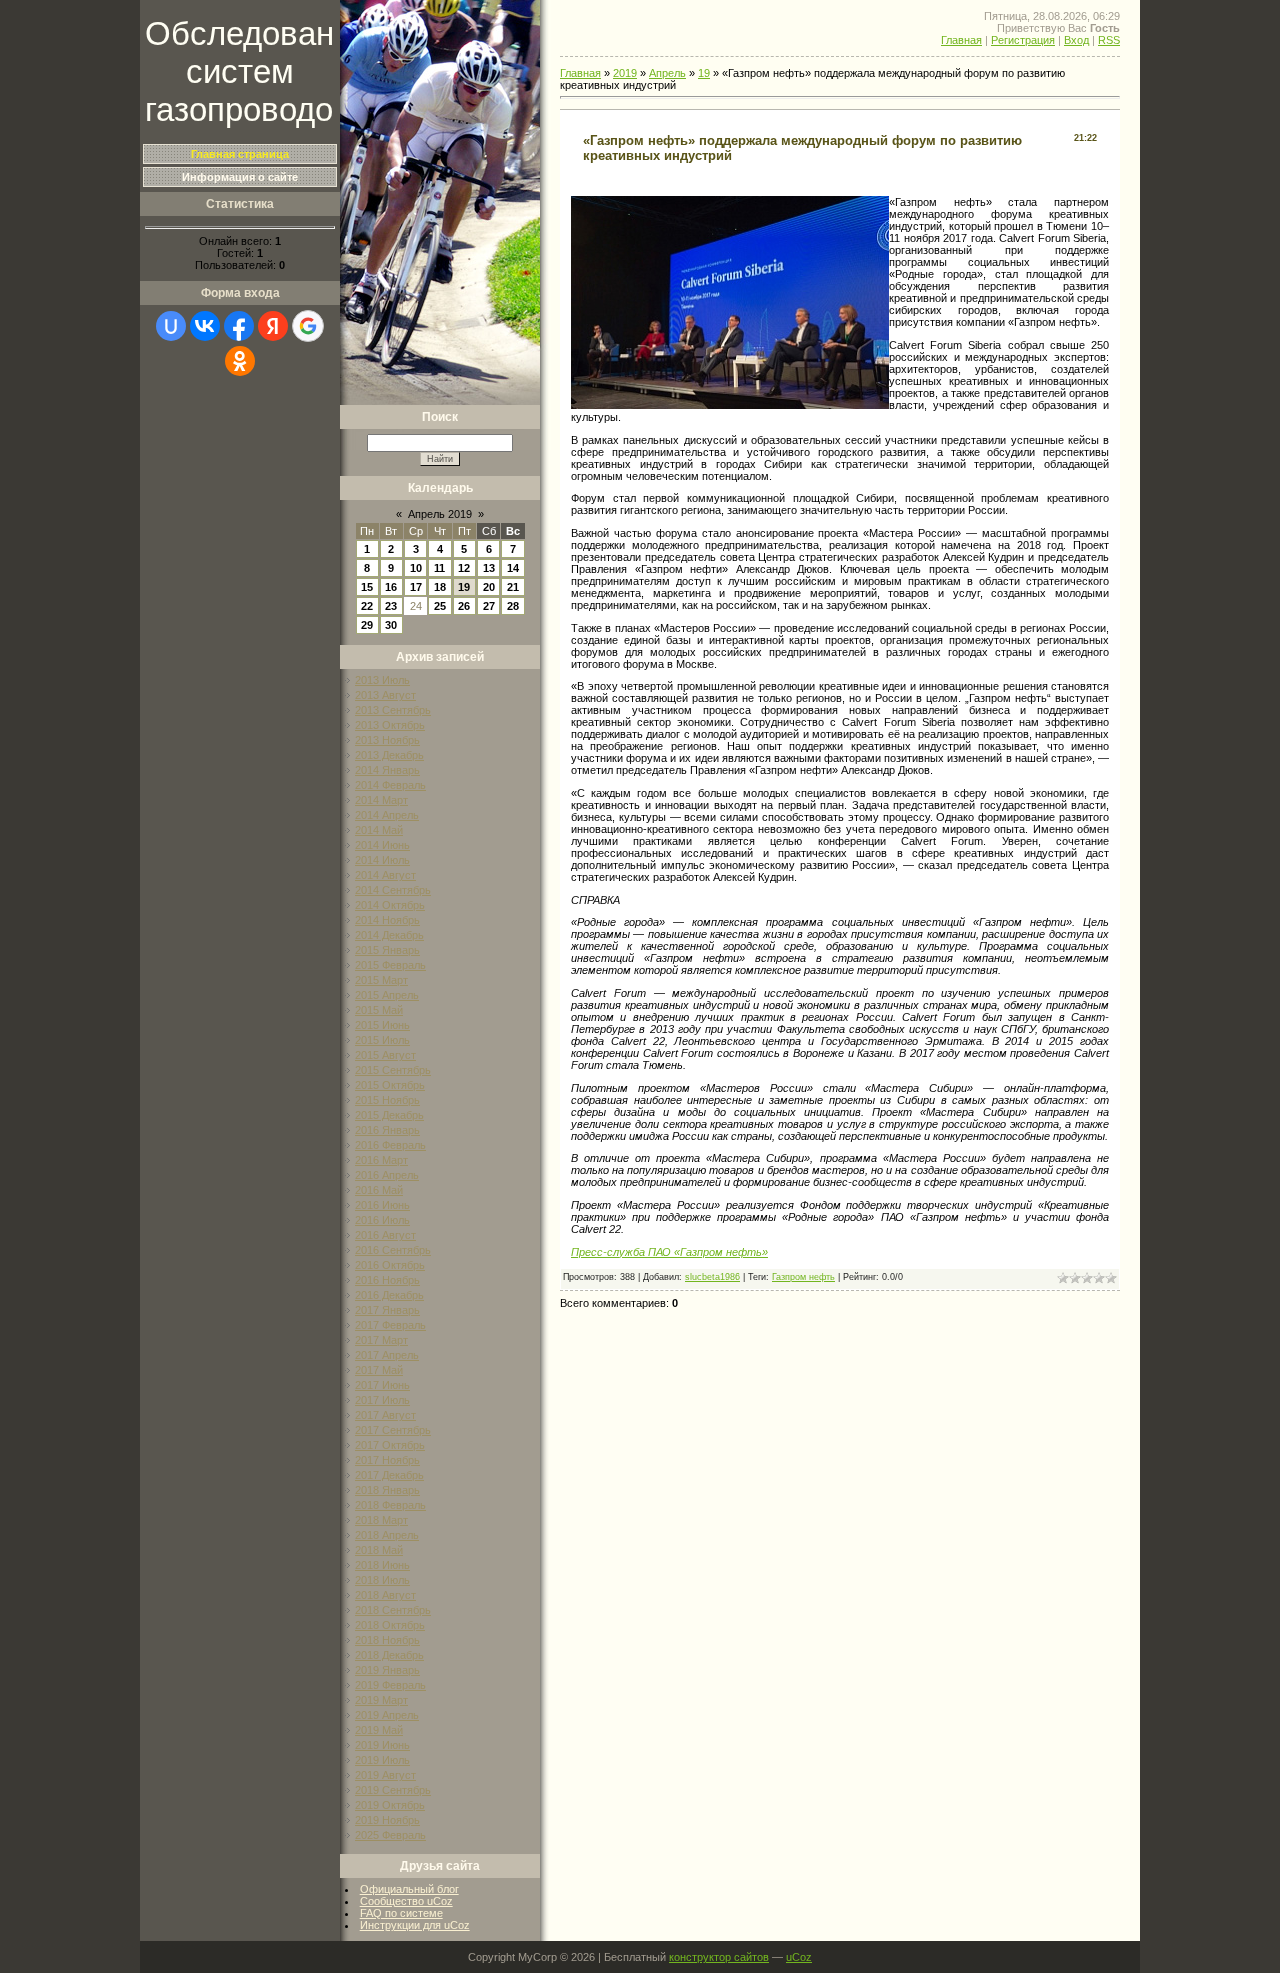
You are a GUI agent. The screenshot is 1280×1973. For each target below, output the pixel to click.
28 (513, 606)
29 (367, 625)
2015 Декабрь (389, 1115)
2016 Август (385, 1235)
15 (367, 587)
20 (489, 587)
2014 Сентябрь (393, 890)
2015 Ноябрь (387, 1100)
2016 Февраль (390, 1145)
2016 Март (381, 1160)
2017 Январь (387, 1310)
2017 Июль (382, 1400)
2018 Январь (387, 1490)
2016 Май (379, 1190)
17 (416, 587)
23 (391, 606)
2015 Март (381, 980)
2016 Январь (387, 1130)
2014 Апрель (387, 815)
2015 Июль (382, 1040)
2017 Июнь (382, 1385)
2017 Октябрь (390, 1445)
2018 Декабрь (389, 1655)
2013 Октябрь (390, 725)
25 (440, 606)
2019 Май (379, 1730)
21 (513, 587)
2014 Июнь (382, 845)
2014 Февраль (390, 785)
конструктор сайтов (719, 1957)
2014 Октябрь (390, 905)
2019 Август (385, 1775)
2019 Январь (387, 1670)
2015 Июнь (382, 1025)
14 (513, 568)
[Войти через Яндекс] (273, 326)
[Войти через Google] (308, 326)
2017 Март (381, 1340)
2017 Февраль (390, 1325)
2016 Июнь (382, 1205)
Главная (961, 40)
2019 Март (381, 1700)
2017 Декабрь (389, 1475)
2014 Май (379, 830)
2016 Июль (382, 1220)
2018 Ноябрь (387, 1640)
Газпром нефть (803, 1277)
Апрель (667, 73)
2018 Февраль (390, 1505)
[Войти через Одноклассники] (240, 361)
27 (489, 606)
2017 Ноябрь (387, 1460)
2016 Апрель (387, 1175)
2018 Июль (382, 1580)
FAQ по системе (401, 1913)
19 (464, 587)
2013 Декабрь (389, 755)
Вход (1076, 40)
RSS (1109, 40)
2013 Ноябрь (387, 740)
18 (440, 587)
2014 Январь (387, 770)
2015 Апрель (387, 995)
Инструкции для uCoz (415, 1925)
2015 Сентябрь (393, 1070)
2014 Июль (382, 860)
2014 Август (385, 875)
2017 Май (379, 1370)
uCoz (799, 1957)
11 (439, 568)
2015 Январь (387, 950)
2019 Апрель (387, 1715)
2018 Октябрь (390, 1625)
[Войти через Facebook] (239, 326)
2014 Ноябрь (387, 920)
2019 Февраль (390, 1685)
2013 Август (385, 695)
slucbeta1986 (712, 1277)
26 (464, 606)
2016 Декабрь (389, 1295)
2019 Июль (382, 1760)
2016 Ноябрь (387, 1280)
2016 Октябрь (390, 1265)
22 (367, 606)
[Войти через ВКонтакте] (205, 326)
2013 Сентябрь (393, 710)
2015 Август (385, 1055)
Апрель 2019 (440, 514)
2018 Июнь (382, 1565)
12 (464, 568)
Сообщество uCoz (406, 1901)
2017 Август (385, 1415)
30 (391, 625)
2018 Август (385, 1595)
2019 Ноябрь (387, 1820)
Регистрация (1023, 40)
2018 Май (379, 1550)
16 (391, 587)
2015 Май (379, 1010)
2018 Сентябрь (393, 1610)
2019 (625, 73)
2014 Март (381, 800)
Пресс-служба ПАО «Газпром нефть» (669, 1252)
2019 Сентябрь (393, 1790)
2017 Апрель (387, 1355)
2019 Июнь (382, 1745)
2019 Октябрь (390, 1805)
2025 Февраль (390, 1835)
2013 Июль (382, 680)
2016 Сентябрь (393, 1250)
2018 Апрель (387, 1535)
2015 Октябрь (390, 1085)
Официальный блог (409, 1889)
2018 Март (381, 1520)
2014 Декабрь (389, 935)
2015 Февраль (390, 965)
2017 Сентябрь (393, 1430)
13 (489, 568)
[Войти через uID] (171, 326)
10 (416, 568)
